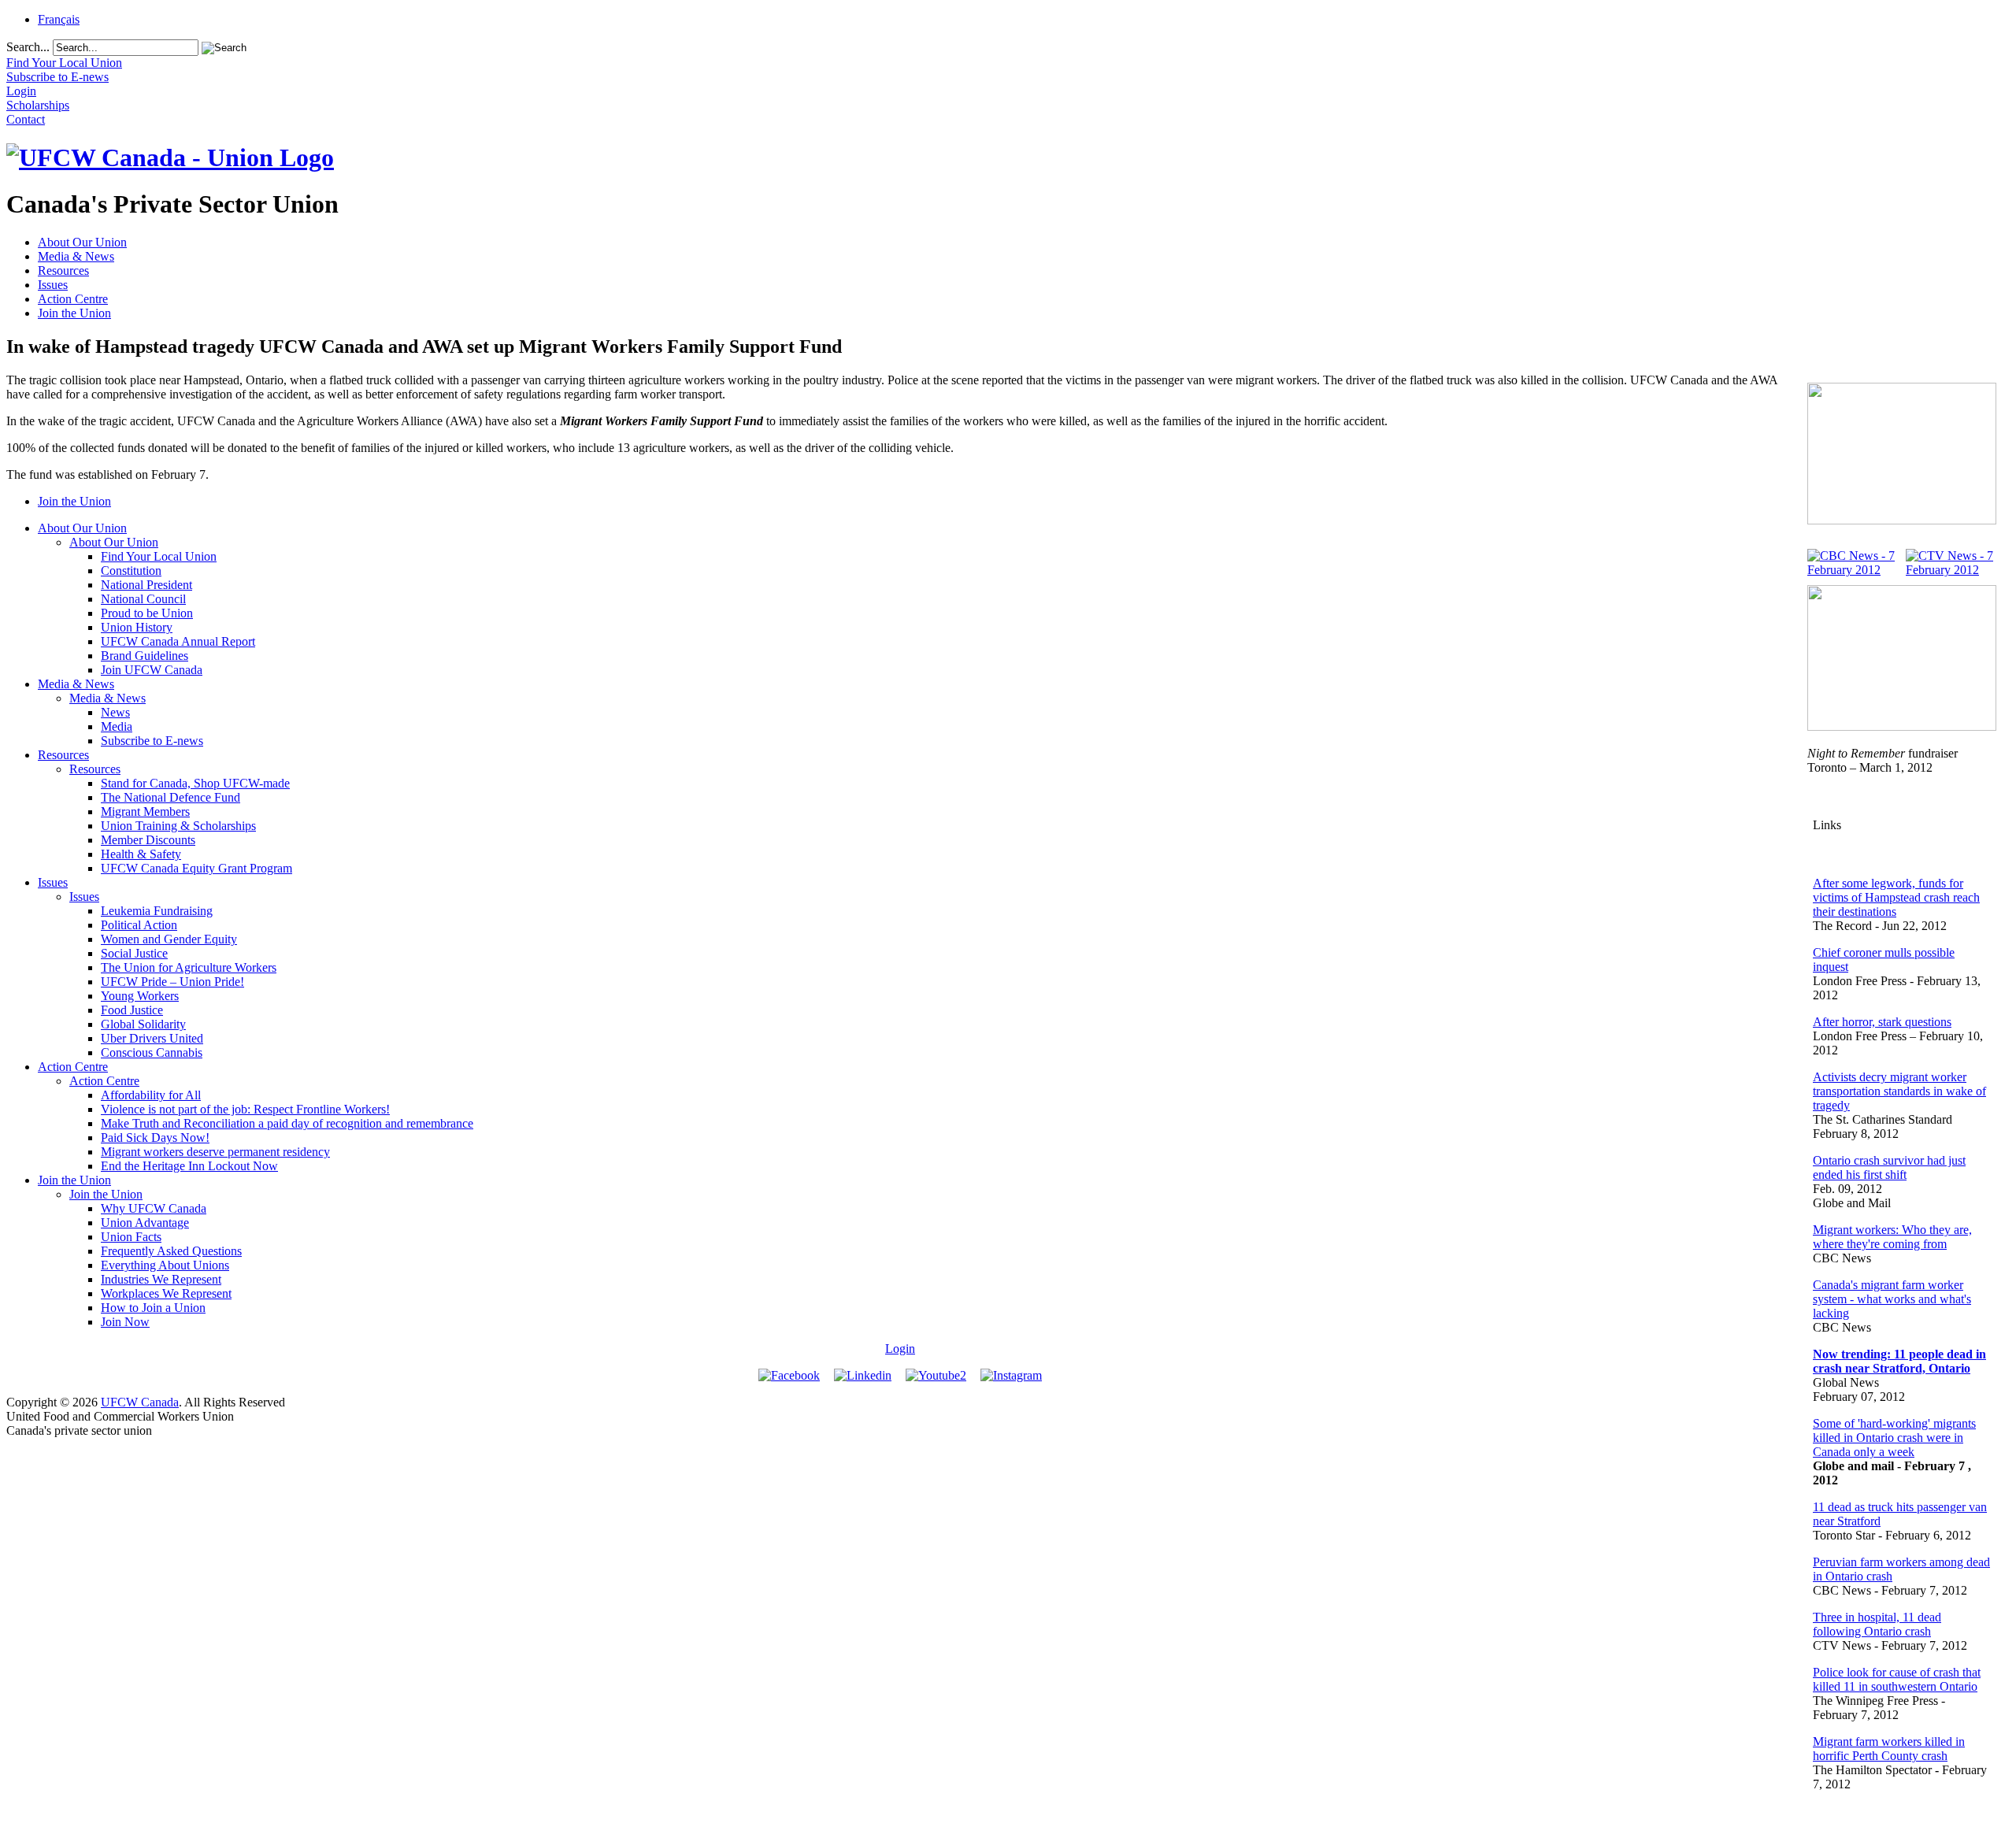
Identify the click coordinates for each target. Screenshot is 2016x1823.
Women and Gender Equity (169, 939)
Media (117, 726)
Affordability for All (151, 1095)
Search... (28, 47)
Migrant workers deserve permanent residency (215, 1152)
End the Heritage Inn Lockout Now (189, 1166)
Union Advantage (145, 1223)
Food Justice (132, 1010)
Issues (53, 285)
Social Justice (134, 953)
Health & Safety (141, 854)
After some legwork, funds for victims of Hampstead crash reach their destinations (1896, 897)
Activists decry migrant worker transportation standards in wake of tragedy (1899, 1091)
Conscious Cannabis (152, 1052)
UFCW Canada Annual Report (178, 641)
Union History (137, 627)
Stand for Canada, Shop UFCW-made (195, 783)
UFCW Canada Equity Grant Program (196, 868)
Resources (63, 270)
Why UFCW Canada (154, 1208)
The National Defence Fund (170, 797)
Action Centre (73, 299)
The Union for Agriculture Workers (189, 967)
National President (146, 585)
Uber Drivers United (152, 1038)
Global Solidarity (143, 1024)
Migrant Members (145, 811)
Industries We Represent (161, 1279)
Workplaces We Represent (166, 1293)
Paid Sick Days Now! (155, 1138)
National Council (143, 599)
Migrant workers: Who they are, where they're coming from (1892, 1237)
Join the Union (74, 313)
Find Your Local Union (159, 556)
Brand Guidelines (145, 656)
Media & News (76, 256)
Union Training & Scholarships (178, 826)
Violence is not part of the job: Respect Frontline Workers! (245, 1109)
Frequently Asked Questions (171, 1251)
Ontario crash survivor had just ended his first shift (1889, 1167)
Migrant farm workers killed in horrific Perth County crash (1889, 1749)
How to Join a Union (153, 1308)
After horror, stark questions (1882, 1022)
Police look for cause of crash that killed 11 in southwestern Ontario (1897, 1679)
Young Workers (140, 996)
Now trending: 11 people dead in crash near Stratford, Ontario (1899, 1361)
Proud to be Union (147, 613)
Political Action (139, 925)
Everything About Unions (165, 1265)
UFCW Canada (140, 1402)
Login (900, 1349)
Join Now (125, 1322)
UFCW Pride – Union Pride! (172, 982)
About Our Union (82, 242)
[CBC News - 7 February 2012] (1853, 570)
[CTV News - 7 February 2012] (1951, 570)
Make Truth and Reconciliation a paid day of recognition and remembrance (287, 1123)
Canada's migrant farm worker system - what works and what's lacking (1892, 1299)
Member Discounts (148, 840)
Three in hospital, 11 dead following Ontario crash (1877, 1624)
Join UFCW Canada (152, 670)
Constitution (131, 571)
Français (59, 19)
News (115, 712)
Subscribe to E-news (152, 741)
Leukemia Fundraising (157, 911)
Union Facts (131, 1237)
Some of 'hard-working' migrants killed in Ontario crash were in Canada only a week (1894, 1438)
